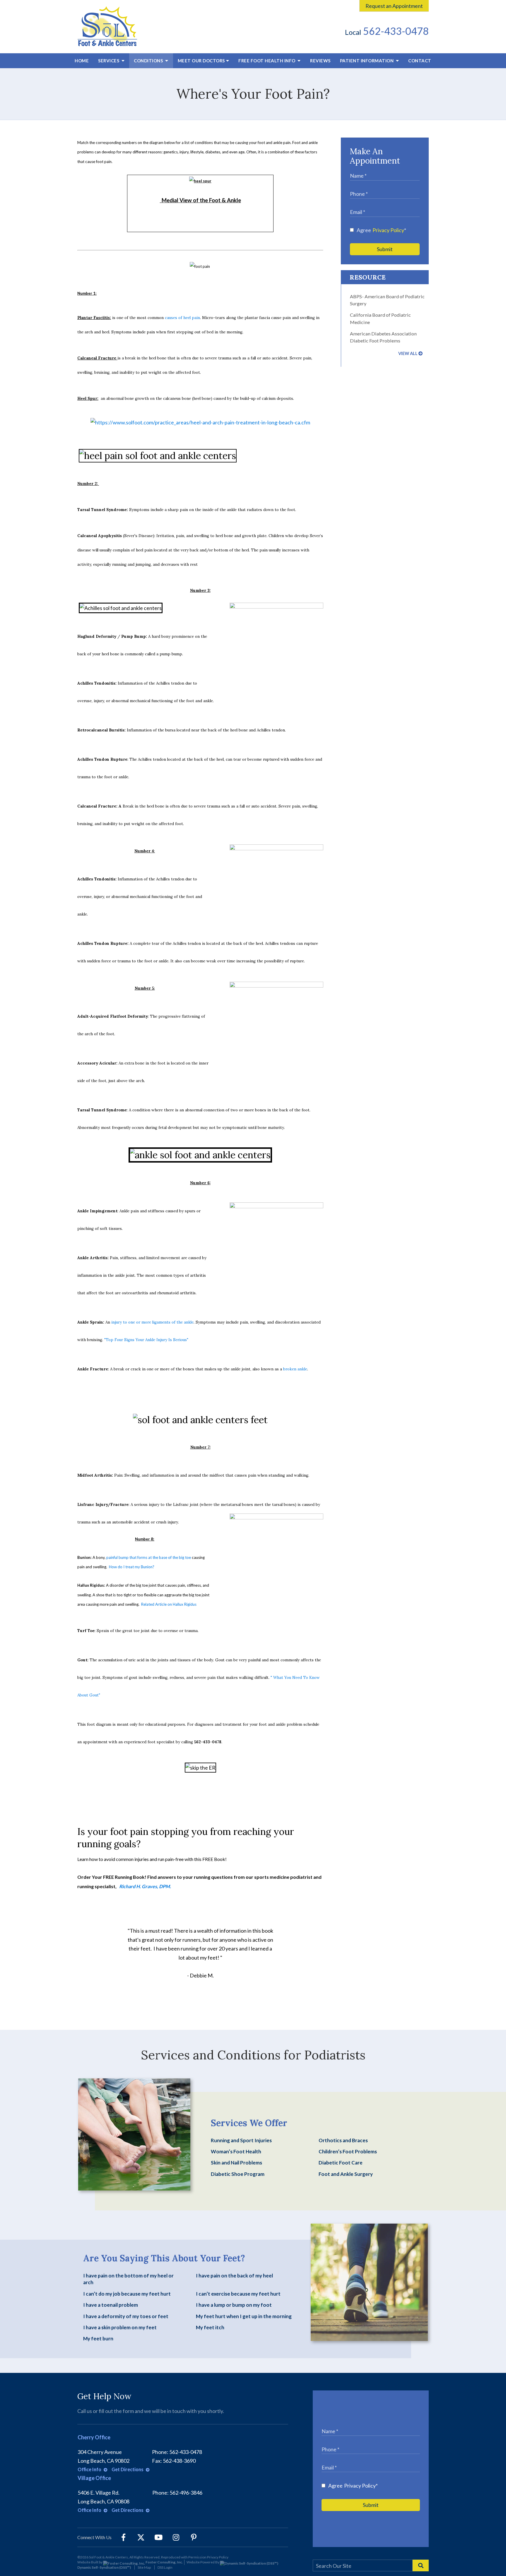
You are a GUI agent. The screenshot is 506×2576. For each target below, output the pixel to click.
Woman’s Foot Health (236, 2151)
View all (408, 353)
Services (109, 61)
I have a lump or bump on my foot (234, 2305)
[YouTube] (158, 2537)
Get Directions (128, 2469)
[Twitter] (141, 2537)
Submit (385, 249)
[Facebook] (123, 2537)
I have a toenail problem (111, 2305)
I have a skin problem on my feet (120, 2327)
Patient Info (367, 61)
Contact (420, 61)
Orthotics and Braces (343, 2140)
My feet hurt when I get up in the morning (244, 2316)
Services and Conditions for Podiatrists (253, 2055)
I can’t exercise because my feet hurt (238, 2294)
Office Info (90, 2469)
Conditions (149, 61)
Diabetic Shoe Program (238, 2174)
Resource (368, 277)
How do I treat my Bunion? (132, 1567)
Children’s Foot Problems (348, 2151)
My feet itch (210, 2327)
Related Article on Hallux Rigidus (169, 1604)
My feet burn (98, 2338)
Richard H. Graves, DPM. (145, 1886)
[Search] (421, 2565)
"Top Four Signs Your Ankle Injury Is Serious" (146, 1340)
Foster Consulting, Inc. (164, 2562)
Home (82, 61)
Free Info (267, 61)
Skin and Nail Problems (236, 2163)
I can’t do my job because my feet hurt (127, 2294)
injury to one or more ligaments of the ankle (152, 1322)
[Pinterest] (194, 2537)
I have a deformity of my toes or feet (126, 2316)
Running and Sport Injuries (241, 2140)
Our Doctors (201, 61)
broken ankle (295, 1369)
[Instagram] (176, 2537)
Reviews (320, 61)
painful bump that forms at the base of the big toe (149, 1557)
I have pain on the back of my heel (234, 2276)
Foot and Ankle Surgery (346, 2174)
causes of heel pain (182, 318)
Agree (381, 230)
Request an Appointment (394, 6)
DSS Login (165, 2567)
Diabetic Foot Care (341, 2163)
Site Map (144, 2567)
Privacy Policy (388, 230)
